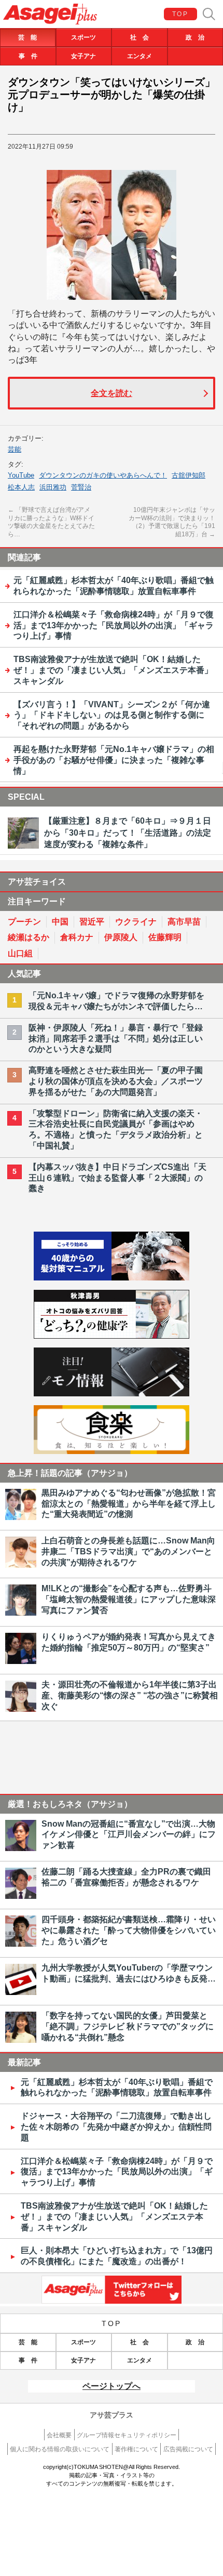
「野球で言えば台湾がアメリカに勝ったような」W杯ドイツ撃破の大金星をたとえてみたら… (51, 522)
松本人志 (21, 487)
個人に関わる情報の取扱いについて (60, 2449)
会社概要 (59, 2435)
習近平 (92, 922)
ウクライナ (136, 922)
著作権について (136, 2449)
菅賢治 (81, 487)
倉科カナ (77, 937)
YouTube (21, 475)
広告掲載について (188, 2449)
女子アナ (83, 56)
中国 (60, 922)
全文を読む (112, 393)
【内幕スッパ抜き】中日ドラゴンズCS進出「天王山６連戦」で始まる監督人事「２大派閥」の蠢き (117, 1178)
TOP (180, 14)
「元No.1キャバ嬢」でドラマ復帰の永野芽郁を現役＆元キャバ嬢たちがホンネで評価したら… (116, 1001)
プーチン (24, 922)
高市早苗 (184, 922)
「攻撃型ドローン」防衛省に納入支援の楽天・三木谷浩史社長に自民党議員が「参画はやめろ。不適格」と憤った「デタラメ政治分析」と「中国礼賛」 (116, 1130)
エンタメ (140, 56)
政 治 (195, 37)
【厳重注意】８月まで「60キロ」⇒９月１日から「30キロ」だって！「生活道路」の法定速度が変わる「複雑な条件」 (128, 833)
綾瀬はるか (29, 937)
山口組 (20, 953)
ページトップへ (112, 2386)
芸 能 (27, 37)
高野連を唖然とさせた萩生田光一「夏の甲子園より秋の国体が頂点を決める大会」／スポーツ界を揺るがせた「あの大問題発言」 (116, 1081)
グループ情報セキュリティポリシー (127, 2435)
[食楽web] (112, 1451)
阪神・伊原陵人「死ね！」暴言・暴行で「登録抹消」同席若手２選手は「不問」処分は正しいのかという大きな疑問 (116, 1039)
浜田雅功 (53, 487)
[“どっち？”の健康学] (112, 1336)
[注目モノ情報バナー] (112, 1393)
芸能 (15, 449)
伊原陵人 (121, 937)
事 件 (28, 56)
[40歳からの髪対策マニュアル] (112, 1278)
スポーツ (83, 37)
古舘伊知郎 (189, 475)
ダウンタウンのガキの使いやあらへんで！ (103, 475)
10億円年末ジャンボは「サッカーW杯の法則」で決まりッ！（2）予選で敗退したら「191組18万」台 (172, 522)
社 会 (140, 37)
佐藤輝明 (165, 937)
